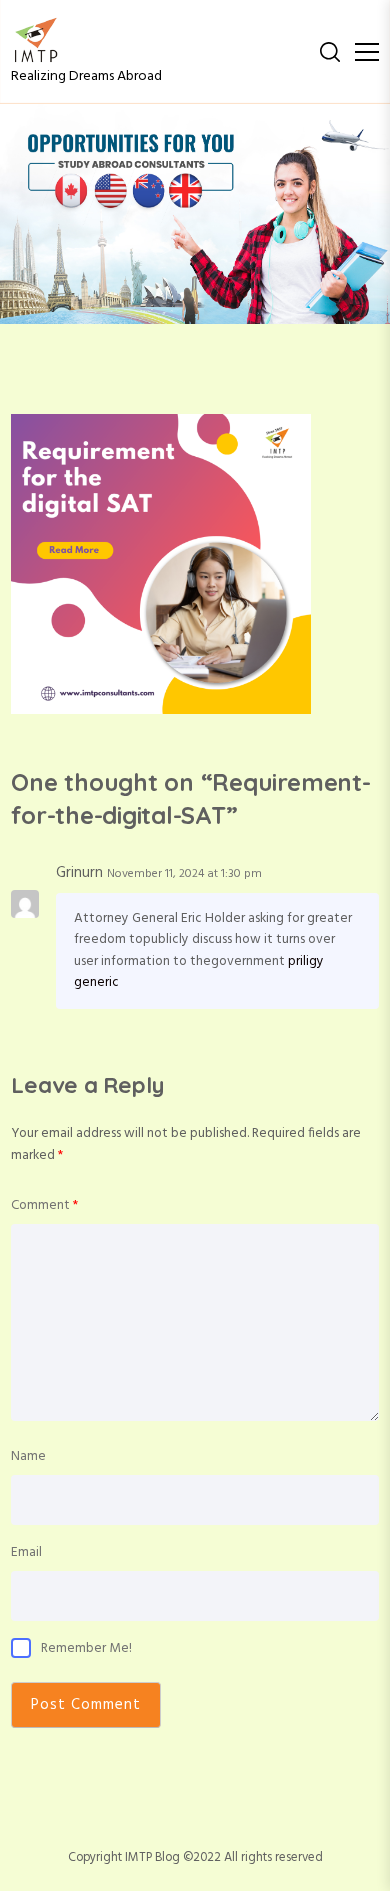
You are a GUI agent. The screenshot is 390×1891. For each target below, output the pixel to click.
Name (28, 1456)
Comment (44, 1205)
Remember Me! (86, 1648)
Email (26, 1552)
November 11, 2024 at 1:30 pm (184, 874)
